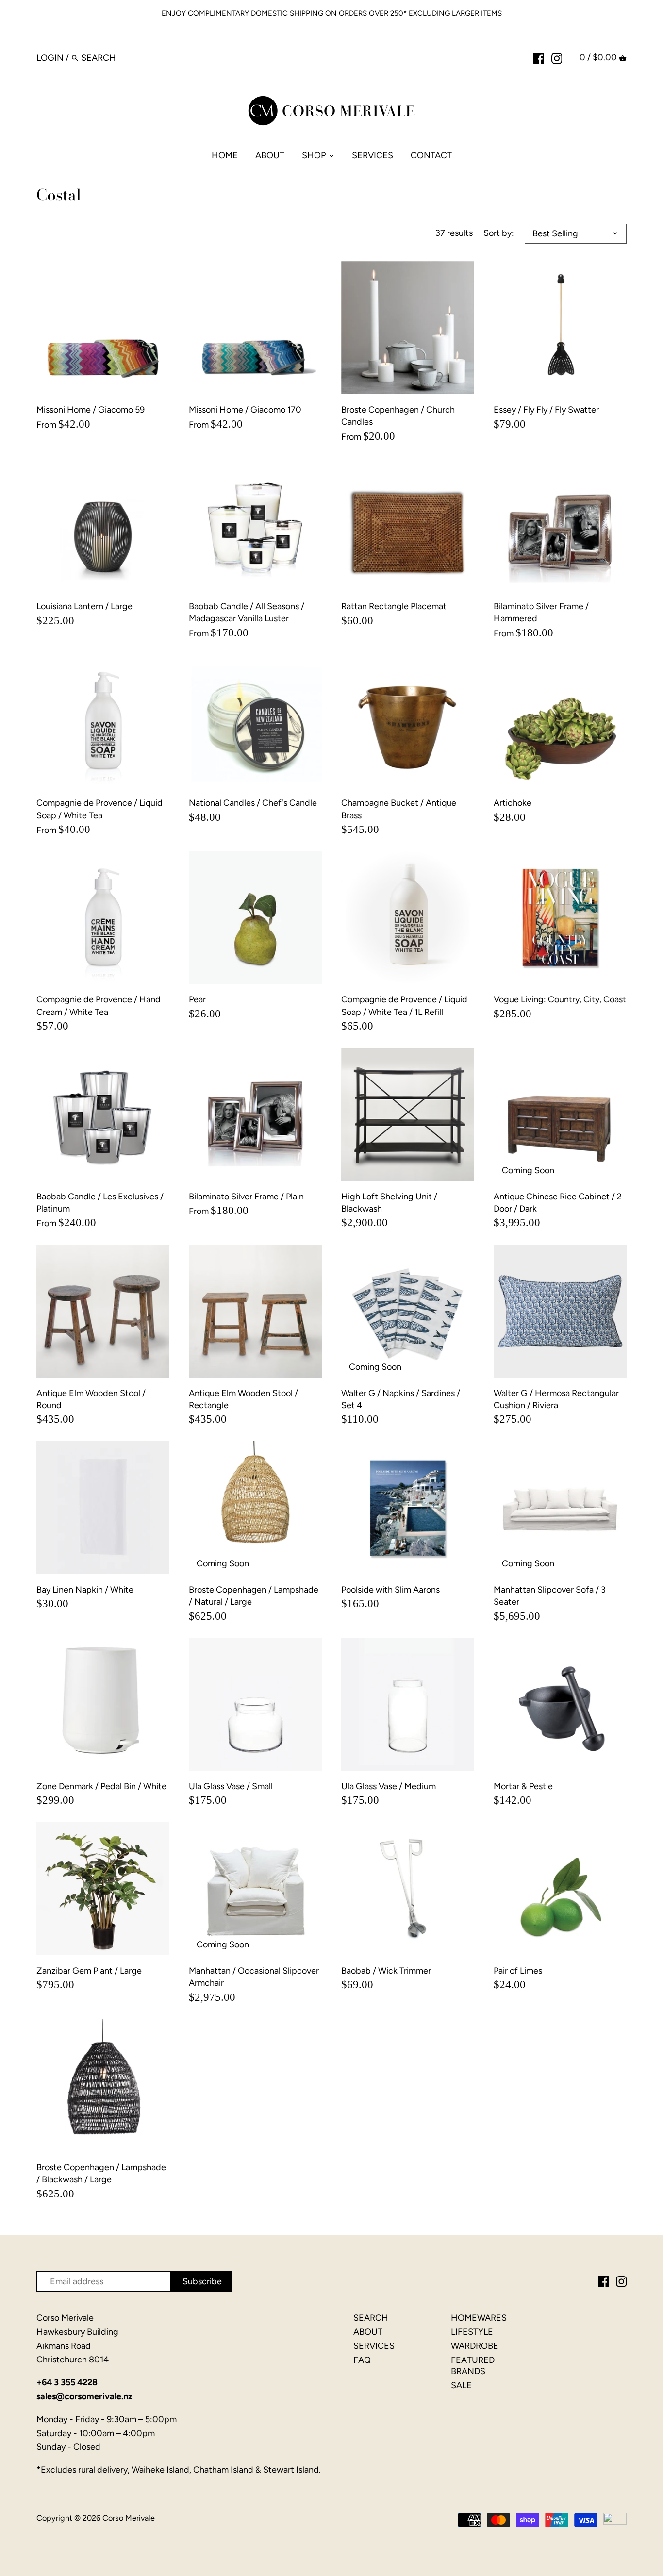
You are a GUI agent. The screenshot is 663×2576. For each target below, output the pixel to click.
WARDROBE (475, 2346)
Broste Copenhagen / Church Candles (398, 416)
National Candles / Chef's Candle (253, 803)
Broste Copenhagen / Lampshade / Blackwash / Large (101, 2173)
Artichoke (513, 803)
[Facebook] (539, 57)
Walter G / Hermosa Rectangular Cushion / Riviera (556, 1399)
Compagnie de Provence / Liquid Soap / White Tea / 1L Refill (404, 1005)
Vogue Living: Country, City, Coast (560, 999)
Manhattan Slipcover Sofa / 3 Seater (550, 1596)
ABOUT (368, 2332)
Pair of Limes (518, 1971)
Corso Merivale (129, 2518)
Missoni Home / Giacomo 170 (245, 410)
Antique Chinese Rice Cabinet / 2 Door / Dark (558, 1203)
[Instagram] (557, 57)
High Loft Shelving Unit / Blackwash (389, 1203)
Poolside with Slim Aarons (390, 1590)
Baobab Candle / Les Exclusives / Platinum (100, 1203)
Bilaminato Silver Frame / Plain (246, 1197)
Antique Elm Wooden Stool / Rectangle (243, 1399)
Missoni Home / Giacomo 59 (91, 410)
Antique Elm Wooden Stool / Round (91, 1399)
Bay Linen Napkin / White (85, 1590)
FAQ (362, 2360)
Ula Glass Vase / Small (231, 1786)
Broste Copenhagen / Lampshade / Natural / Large (254, 1596)
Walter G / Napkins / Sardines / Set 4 (401, 1399)
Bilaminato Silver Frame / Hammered (541, 612)
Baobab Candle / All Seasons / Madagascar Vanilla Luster (247, 612)
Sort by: (499, 233)
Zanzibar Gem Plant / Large (89, 1971)
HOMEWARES (479, 2318)
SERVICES (374, 2346)
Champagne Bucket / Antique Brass (399, 809)
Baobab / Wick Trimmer (386, 1971)
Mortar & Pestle (523, 1786)
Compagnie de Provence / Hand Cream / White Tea (99, 1005)
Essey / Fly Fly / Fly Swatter (546, 410)
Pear (197, 999)
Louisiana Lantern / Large (84, 606)
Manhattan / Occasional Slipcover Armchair (254, 1977)
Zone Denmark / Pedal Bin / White (101, 1786)
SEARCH (371, 2318)
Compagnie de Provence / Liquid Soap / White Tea (99, 809)
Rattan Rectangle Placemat (394, 606)
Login (50, 58)
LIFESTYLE (472, 2332)
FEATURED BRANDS (473, 2366)
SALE (461, 2385)
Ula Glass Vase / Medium (389, 1786)
